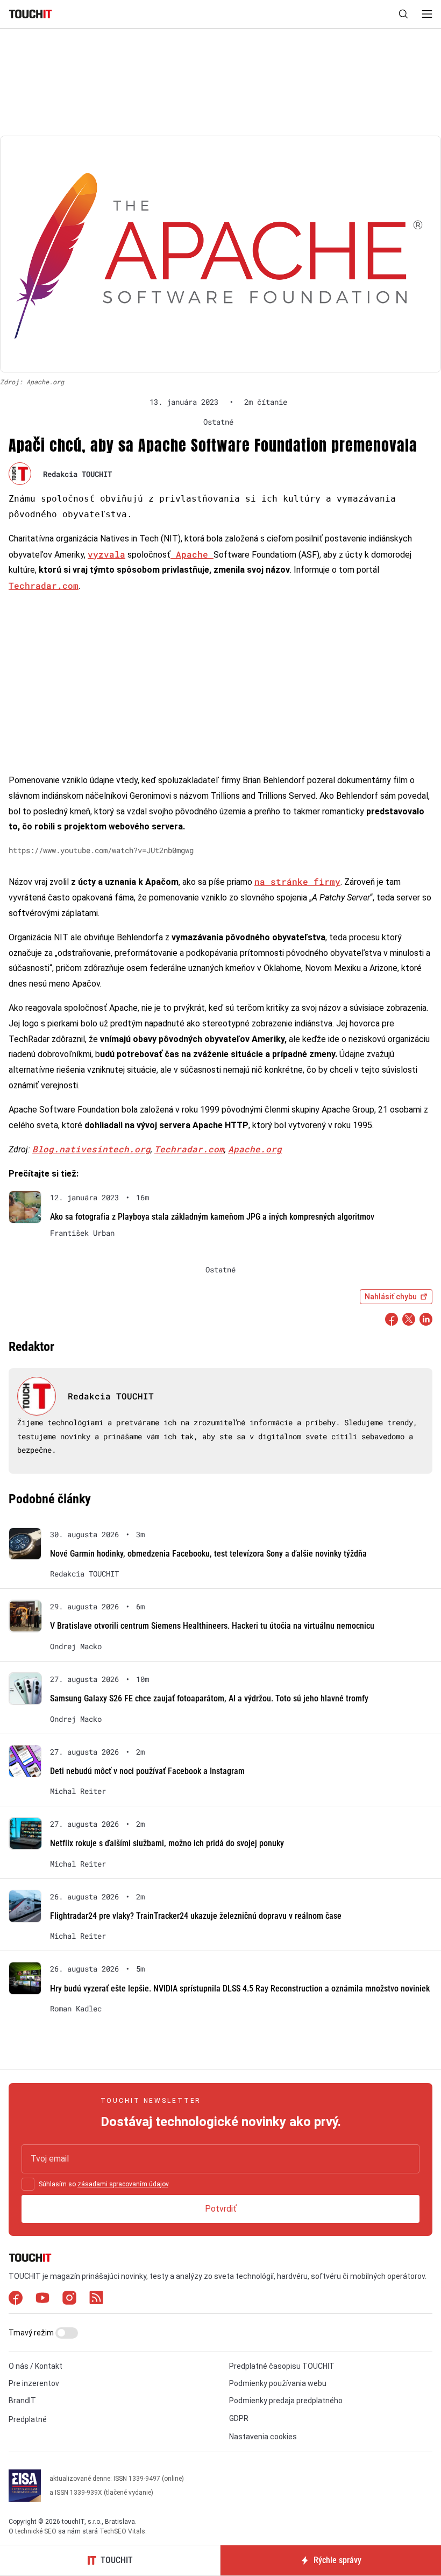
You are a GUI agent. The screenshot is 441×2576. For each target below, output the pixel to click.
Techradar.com (44, 585)
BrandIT (22, 2401)
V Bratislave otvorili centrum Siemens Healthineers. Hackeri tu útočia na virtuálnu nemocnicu (212, 1626)
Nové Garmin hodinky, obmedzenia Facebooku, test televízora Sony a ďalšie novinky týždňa (208, 1554)
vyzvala (106, 554)
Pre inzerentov (34, 2383)
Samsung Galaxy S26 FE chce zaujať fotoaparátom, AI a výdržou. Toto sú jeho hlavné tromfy (209, 1698)
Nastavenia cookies (263, 2437)
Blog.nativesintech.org (91, 1149)
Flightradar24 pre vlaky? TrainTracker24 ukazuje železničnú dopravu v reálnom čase (196, 1916)
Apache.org (255, 1149)
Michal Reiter (78, 1791)
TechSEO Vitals (122, 2531)
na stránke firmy (297, 881)
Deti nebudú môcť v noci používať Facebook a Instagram (147, 1771)
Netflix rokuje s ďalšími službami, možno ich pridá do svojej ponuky (167, 1843)
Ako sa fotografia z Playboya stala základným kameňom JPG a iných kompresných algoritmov (212, 1217)
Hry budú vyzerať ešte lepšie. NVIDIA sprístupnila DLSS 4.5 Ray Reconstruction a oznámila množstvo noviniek (240, 1989)
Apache (192, 554)
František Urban (82, 1233)
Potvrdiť (221, 2209)
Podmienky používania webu (278, 2383)
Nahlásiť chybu (391, 1297)
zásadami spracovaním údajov (123, 2184)
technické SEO (36, 2531)
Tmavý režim (32, 2333)
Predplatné (28, 2419)
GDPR (239, 2418)
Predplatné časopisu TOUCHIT (282, 2366)
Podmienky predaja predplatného (286, 2401)
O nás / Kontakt (35, 2366)
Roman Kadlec (76, 2009)
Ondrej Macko (76, 1646)
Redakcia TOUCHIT (77, 474)
